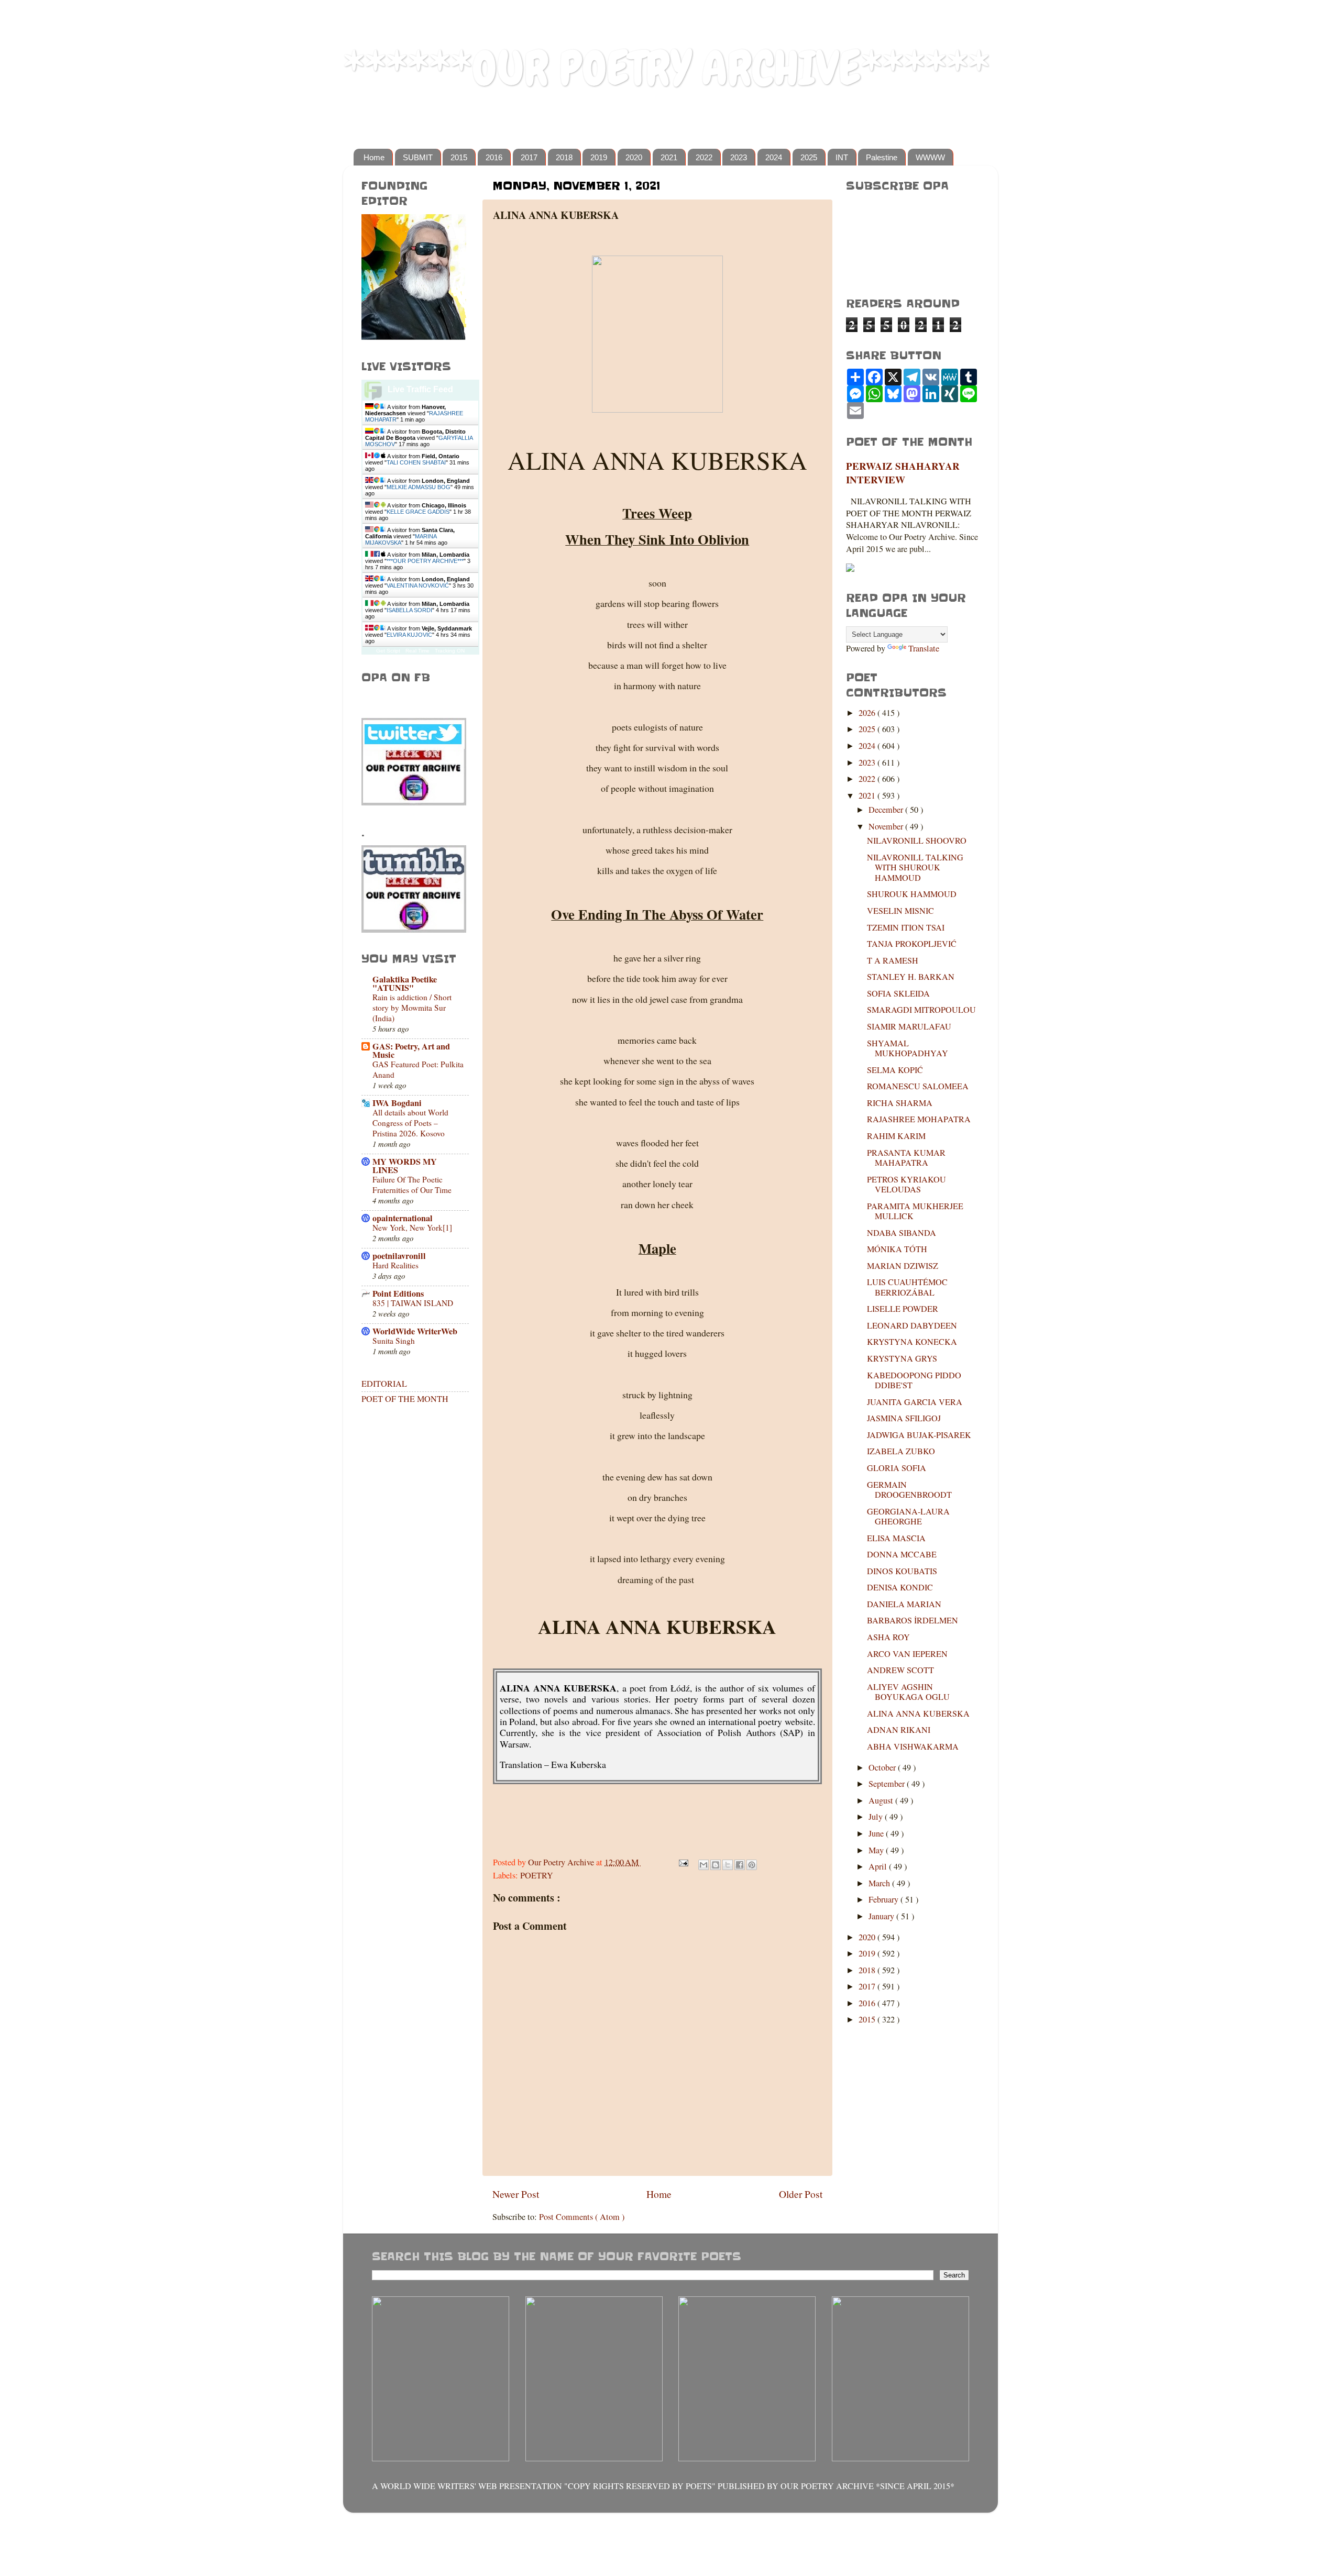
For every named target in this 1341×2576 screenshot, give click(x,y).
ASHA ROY (888, 1637)
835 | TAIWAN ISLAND (413, 1303)
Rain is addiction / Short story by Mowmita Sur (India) (412, 1008)
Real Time (417, 651)
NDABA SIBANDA (902, 1233)
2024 (774, 157)
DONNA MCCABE (902, 1554)
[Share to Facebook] (740, 1865)
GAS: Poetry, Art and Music (411, 1051)
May (877, 1850)
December (887, 810)
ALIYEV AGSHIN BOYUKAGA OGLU (908, 1692)
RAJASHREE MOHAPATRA (919, 1119)
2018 (564, 157)
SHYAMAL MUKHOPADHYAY (908, 1048)
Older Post (801, 2194)
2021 (669, 157)
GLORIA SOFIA (897, 1468)
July (877, 1817)
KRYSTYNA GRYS (902, 1358)
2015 (459, 157)
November (887, 826)
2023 (739, 157)
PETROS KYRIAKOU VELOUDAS (906, 1184)
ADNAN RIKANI (899, 1730)
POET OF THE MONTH (405, 1399)
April (879, 1866)
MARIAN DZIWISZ (903, 1266)
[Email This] (704, 1865)
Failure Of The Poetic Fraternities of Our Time (412, 1185)
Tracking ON (450, 651)
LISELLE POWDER (903, 1309)
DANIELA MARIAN (904, 1604)
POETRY (537, 1875)
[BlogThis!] (716, 1865)
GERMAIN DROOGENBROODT (909, 1490)
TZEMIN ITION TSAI (906, 927)
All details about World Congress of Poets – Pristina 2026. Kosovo (410, 1123)
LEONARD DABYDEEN (912, 1325)
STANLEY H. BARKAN (911, 977)
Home (374, 157)
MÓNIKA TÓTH (897, 1249)
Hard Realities (395, 1265)
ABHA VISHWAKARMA (913, 1746)
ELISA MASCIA (896, 1538)
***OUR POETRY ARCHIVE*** (425, 561)
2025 (809, 157)
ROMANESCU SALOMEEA (918, 1086)
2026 (868, 713)
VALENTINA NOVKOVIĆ (418, 585)
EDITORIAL (384, 1384)
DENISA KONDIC (900, 1587)
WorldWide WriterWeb (415, 1331)
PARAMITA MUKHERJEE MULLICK (915, 1211)
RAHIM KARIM (896, 1136)
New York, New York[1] (412, 1228)
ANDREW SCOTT (900, 1670)
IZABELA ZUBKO (901, 1451)
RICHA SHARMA (900, 1103)
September (888, 1784)
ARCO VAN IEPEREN (907, 1654)
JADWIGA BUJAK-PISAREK (919, 1435)
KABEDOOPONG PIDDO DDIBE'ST (914, 1380)
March (880, 1883)
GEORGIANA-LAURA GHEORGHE (908, 1516)
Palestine (882, 157)
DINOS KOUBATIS (902, 1571)
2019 (599, 157)
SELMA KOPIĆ (895, 1070)
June (877, 1833)
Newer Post (516, 2194)
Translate (924, 648)
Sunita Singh (394, 1341)
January (882, 1916)
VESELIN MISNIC (900, 911)
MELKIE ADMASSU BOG (419, 487)
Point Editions (398, 1293)
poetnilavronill (399, 1256)
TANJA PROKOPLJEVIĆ (912, 944)
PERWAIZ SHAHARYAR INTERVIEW (903, 473)
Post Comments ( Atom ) (582, 2217)
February (884, 1899)
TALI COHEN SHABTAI (416, 462)
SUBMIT (418, 157)
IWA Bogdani (397, 1103)
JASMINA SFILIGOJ (904, 1418)
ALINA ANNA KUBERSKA (918, 1713)
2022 (704, 157)
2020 (634, 157)
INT (842, 157)
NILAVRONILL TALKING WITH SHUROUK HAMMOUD (915, 867)
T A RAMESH (893, 960)
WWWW (930, 157)
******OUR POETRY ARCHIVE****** (666, 68)
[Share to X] (728, 1865)
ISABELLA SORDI (409, 610)
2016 (494, 157)
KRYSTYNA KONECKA (912, 1342)
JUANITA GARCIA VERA (915, 1402)
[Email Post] (683, 1862)
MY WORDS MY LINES (405, 1166)
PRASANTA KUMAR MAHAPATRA (906, 1158)
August (882, 1800)
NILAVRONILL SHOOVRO (917, 841)
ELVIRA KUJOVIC (409, 635)
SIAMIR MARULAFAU (909, 1026)
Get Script (388, 651)
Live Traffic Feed (420, 389)
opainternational (403, 1218)
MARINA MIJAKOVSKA (401, 539)
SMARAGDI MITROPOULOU (921, 1010)
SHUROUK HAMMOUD (912, 894)
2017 (529, 157)
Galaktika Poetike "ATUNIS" (405, 983)
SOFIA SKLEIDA (898, 993)
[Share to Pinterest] (752, 1865)
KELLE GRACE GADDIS (418, 512)
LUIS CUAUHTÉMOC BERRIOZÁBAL (907, 1287)
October (883, 1767)
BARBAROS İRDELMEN (913, 1620)
